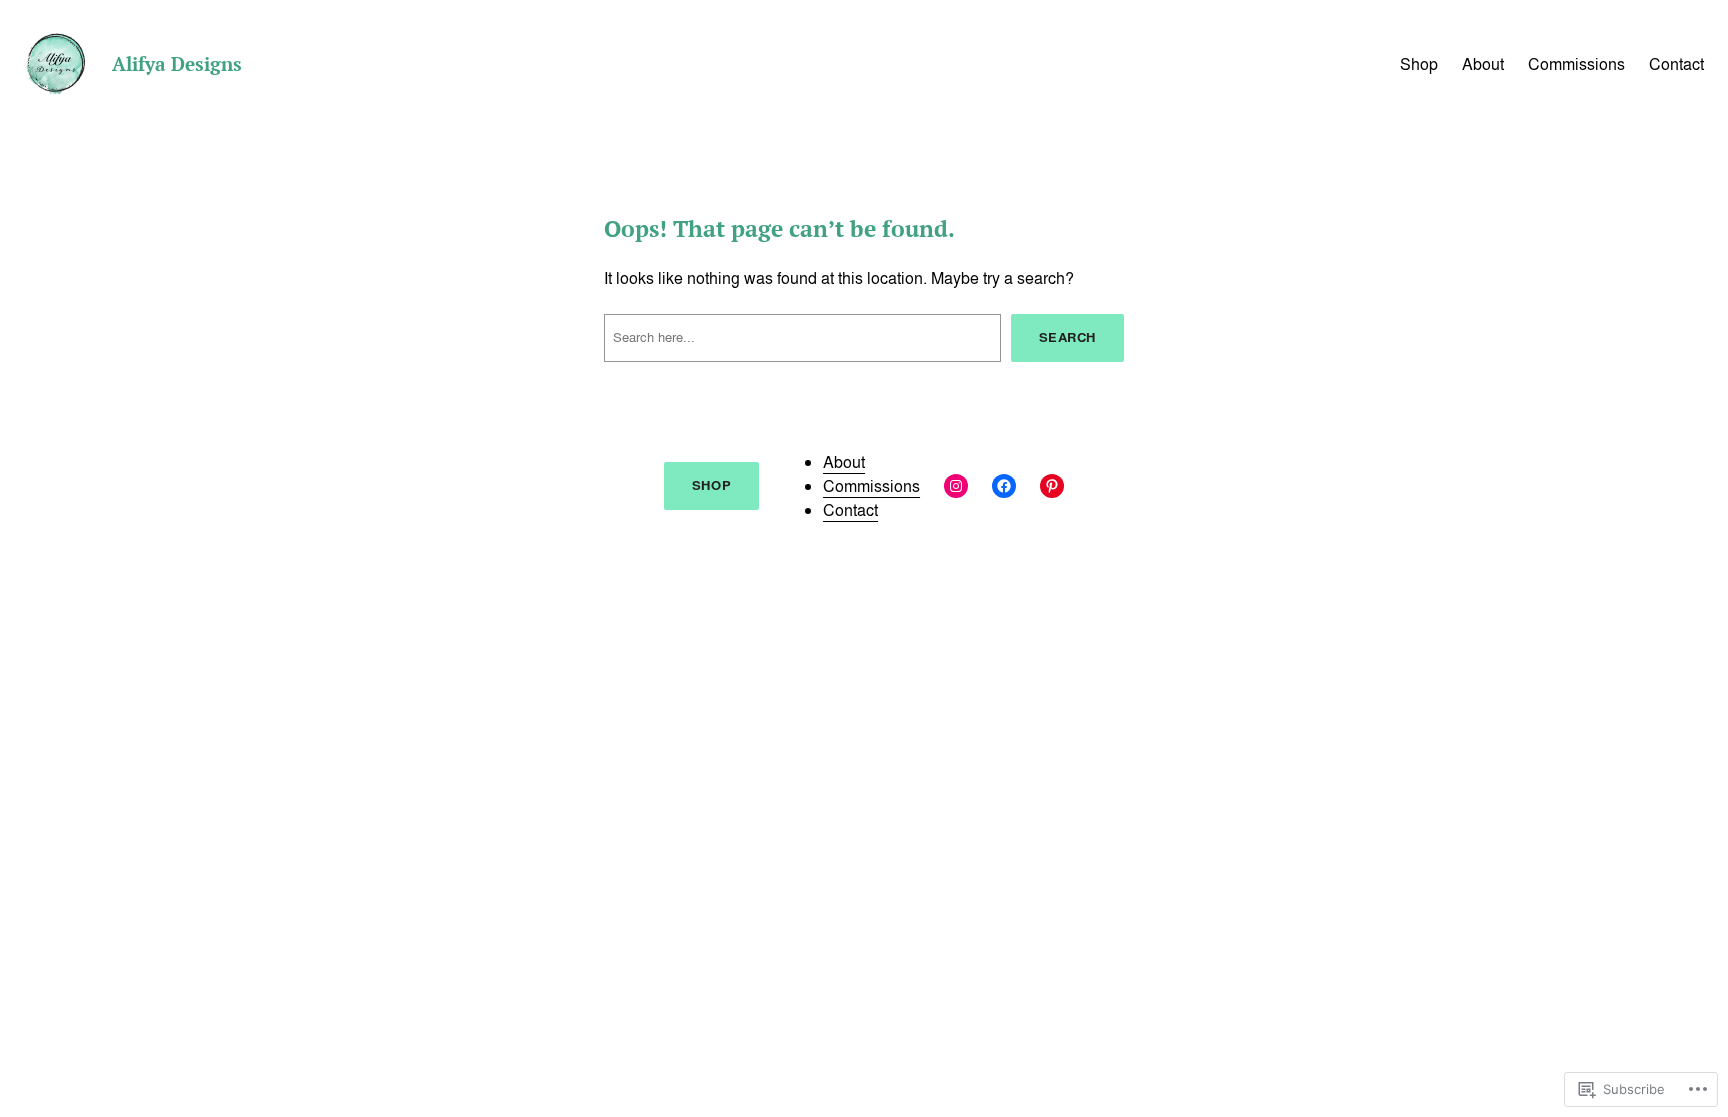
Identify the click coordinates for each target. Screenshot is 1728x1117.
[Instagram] (956, 486)
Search (1067, 337)
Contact (850, 510)
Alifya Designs (177, 63)
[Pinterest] (1052, 486)
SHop (711, 485)
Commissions (871, 486)
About (844, 462)
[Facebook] (1004, 486)
